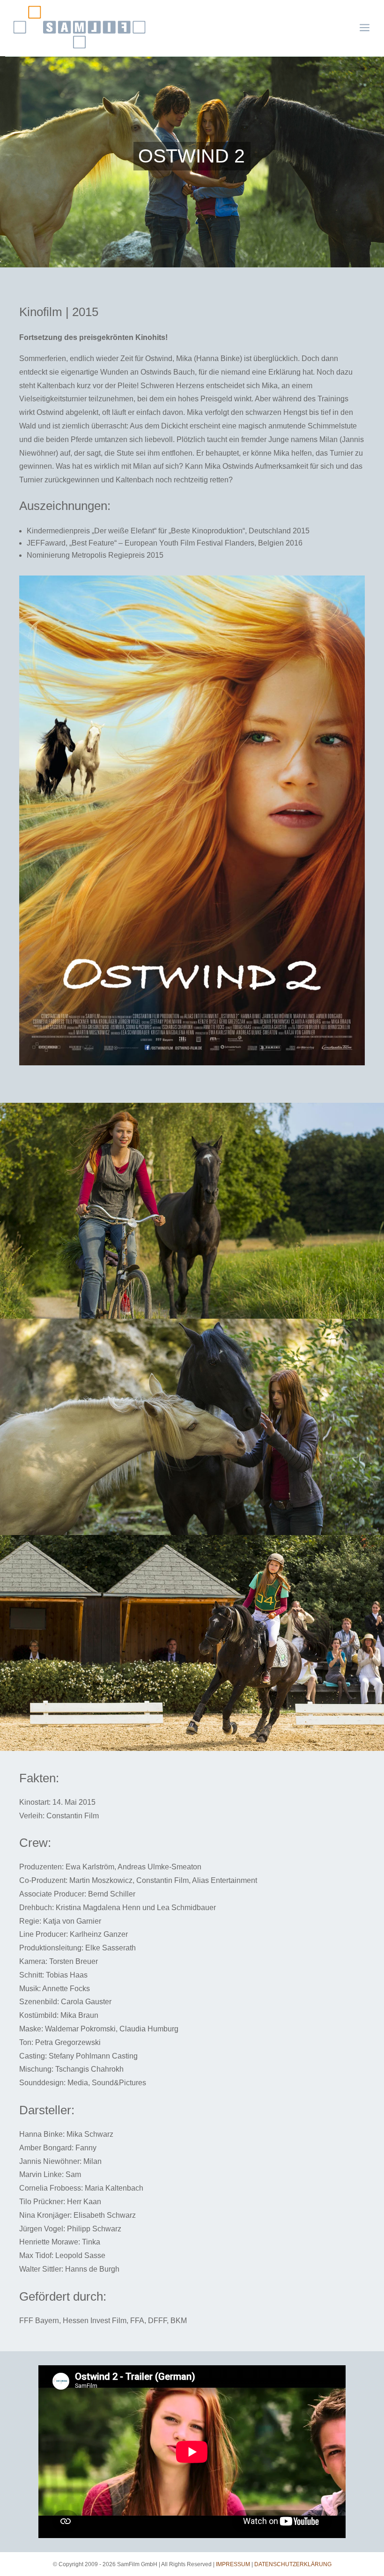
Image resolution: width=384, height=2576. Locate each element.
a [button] (365, 28)
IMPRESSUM (233, 2564)
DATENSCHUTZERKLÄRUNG (293, 2564)
